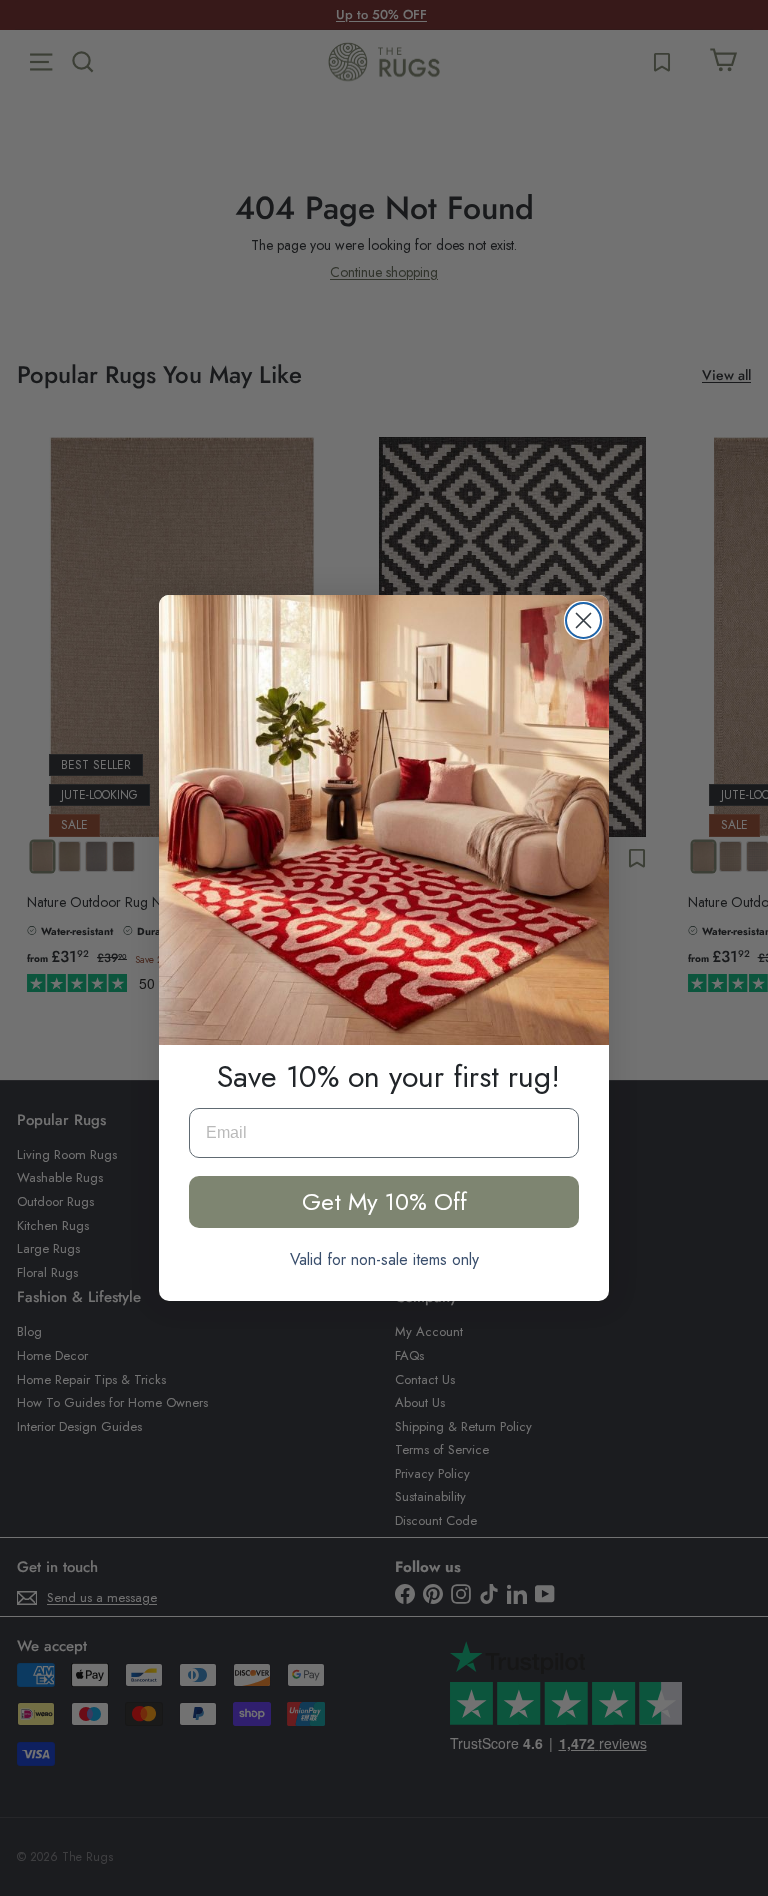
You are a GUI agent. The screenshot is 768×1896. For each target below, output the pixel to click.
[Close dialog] (583, 620)
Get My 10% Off (384, 1201)
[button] (384, 820)
